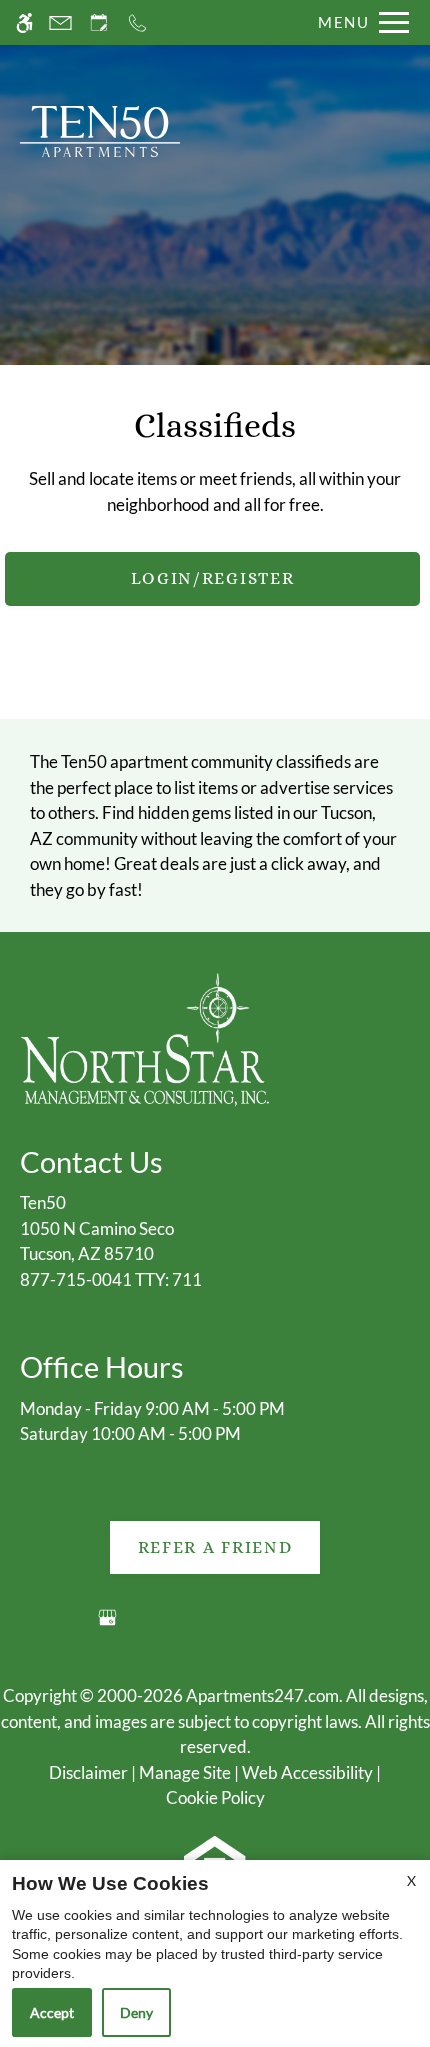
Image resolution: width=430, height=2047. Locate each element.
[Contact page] (60, 22)
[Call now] (137, 22)
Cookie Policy (215, 1797)
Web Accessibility (307, 1772)
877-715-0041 (111, 1279)
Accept (52, 2012)
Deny (136, 2012)
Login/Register (213, 578)
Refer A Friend (215, 1547)
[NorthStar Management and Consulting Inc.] (145, 1037)
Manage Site (185, 1772)
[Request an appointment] (99, 22)
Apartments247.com (262, 1695)
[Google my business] (107, 1625)
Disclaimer (88, 1772)
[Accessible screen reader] (24, 22)
